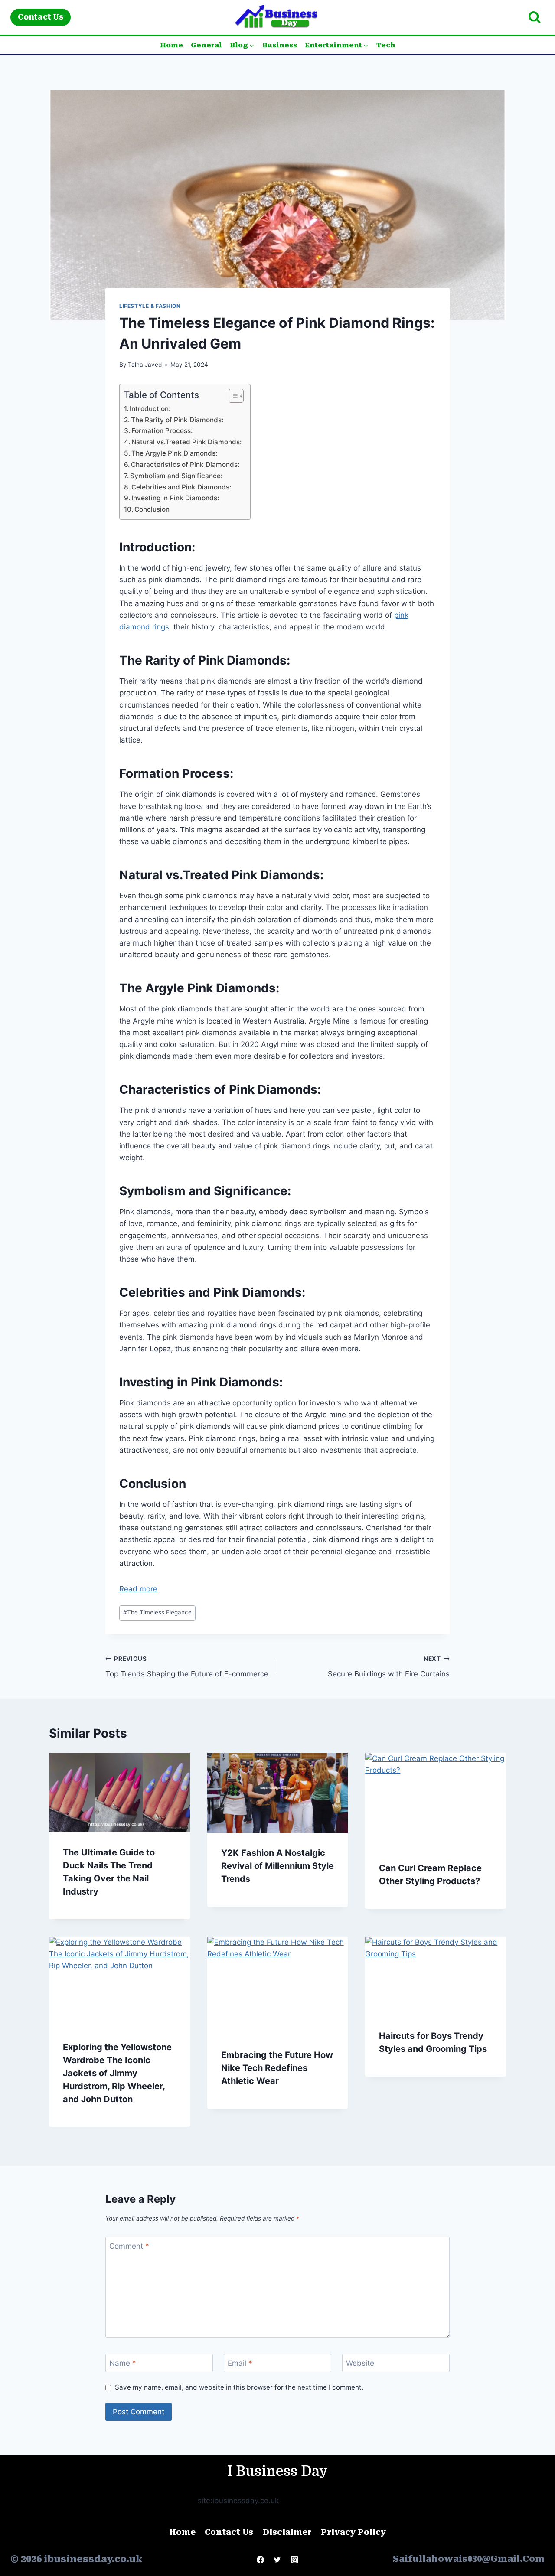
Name (123, 2363)
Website (360, 2363)
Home (171, 45)
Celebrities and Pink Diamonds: (181, 487)
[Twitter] (277, 2560)
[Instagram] (294, 2560)
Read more (138, 1589)
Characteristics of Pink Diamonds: (185, 465)
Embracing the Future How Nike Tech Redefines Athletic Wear (277, 2068)
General (206, 45)
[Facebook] (261, 2560)
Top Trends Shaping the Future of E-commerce (187, 1667)
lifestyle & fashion (150, 306)
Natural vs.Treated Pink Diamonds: (186, 442)
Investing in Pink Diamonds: (175, 498)
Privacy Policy (353, 2532)
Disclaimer (287, 2532)
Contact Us (41, 17)
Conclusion (152, 509)
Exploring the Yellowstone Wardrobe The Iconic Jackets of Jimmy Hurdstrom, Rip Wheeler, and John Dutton (117, 2073)
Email (240, 2363)
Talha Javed (145, 365)
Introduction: (150, 409)
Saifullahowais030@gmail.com (469, 2559)
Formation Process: (162, 431)
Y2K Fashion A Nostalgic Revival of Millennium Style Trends (277, 1866)
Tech (386, 45)
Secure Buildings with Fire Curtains (389, 1667)
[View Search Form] (534, 18)
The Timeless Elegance (157, 1612)
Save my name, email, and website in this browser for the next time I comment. (239, 2387)
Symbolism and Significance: (176, 476)
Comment (129, 2246)
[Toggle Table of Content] (232, 396)
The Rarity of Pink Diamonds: (178, 420)
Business (280, 45)
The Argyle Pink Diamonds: (174, 453)
